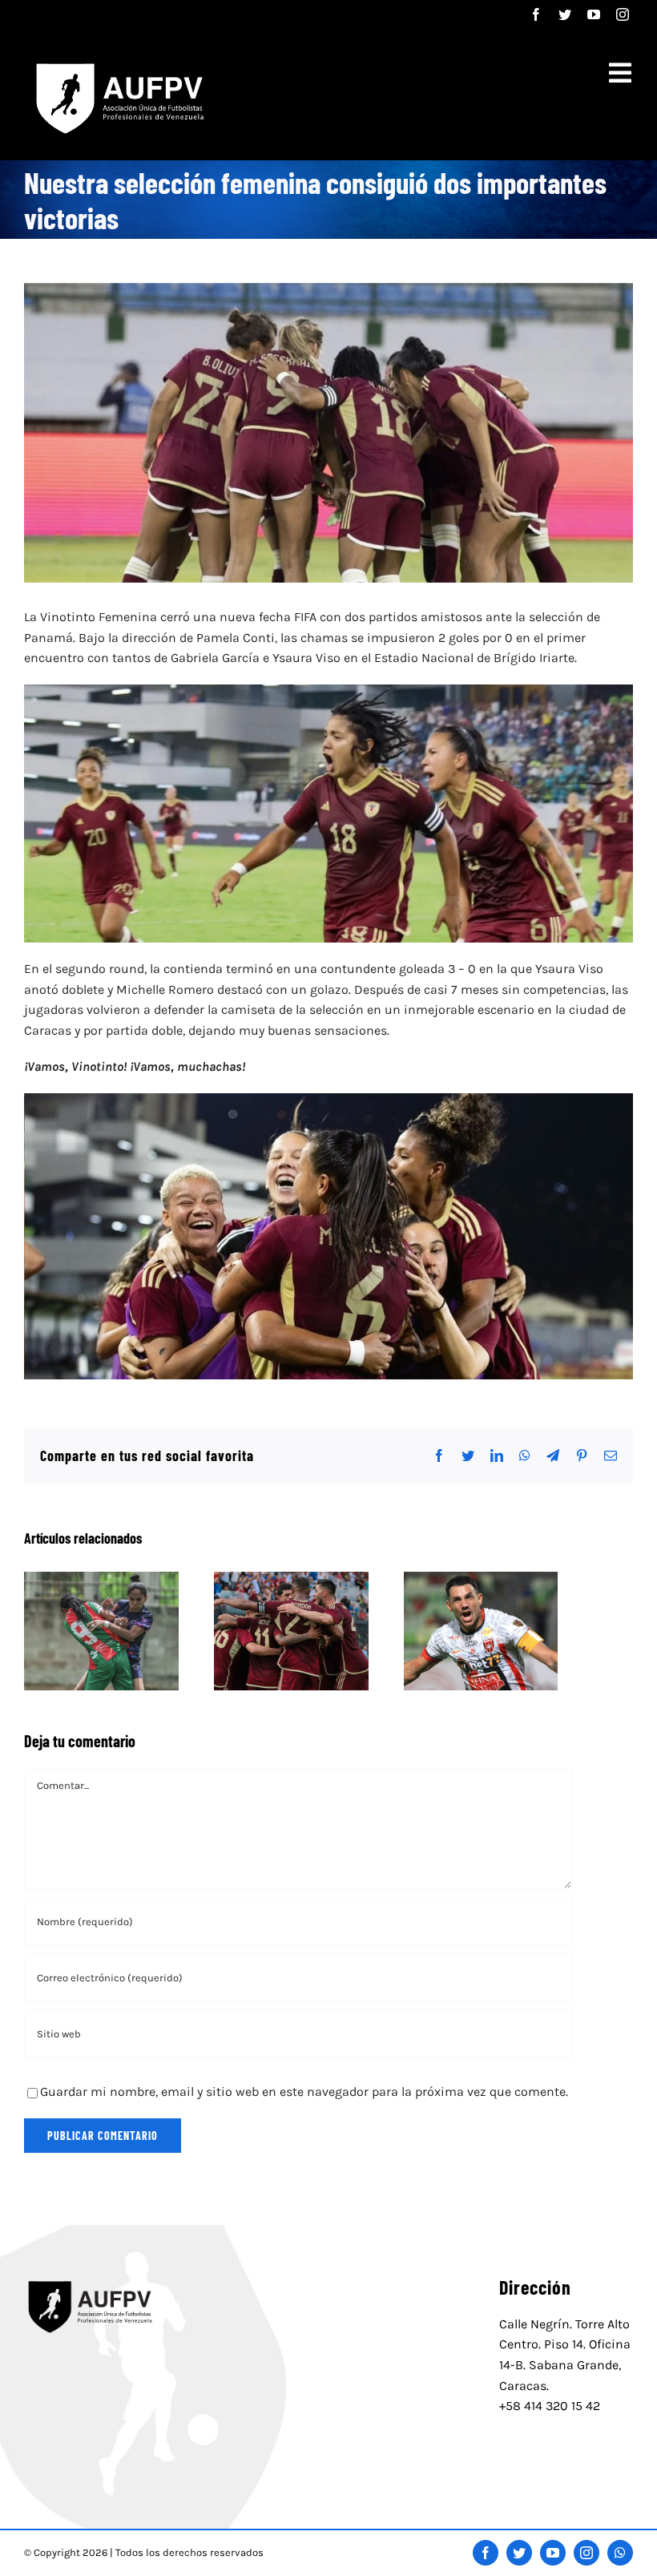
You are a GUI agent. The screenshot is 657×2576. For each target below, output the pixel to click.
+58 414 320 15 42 (550, 2406)
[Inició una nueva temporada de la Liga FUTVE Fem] (101, 1631)
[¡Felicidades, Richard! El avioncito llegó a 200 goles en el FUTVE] (481, 1631)
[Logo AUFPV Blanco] (117, 61)
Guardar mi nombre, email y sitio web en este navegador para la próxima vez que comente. (304, 2091)
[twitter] (565, 14)
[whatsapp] (620, 2553)
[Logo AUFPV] (91, 2279)
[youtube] (594, 14)
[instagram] (623, 14)
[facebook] (536, 14)
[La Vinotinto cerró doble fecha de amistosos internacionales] (291, 1631)
